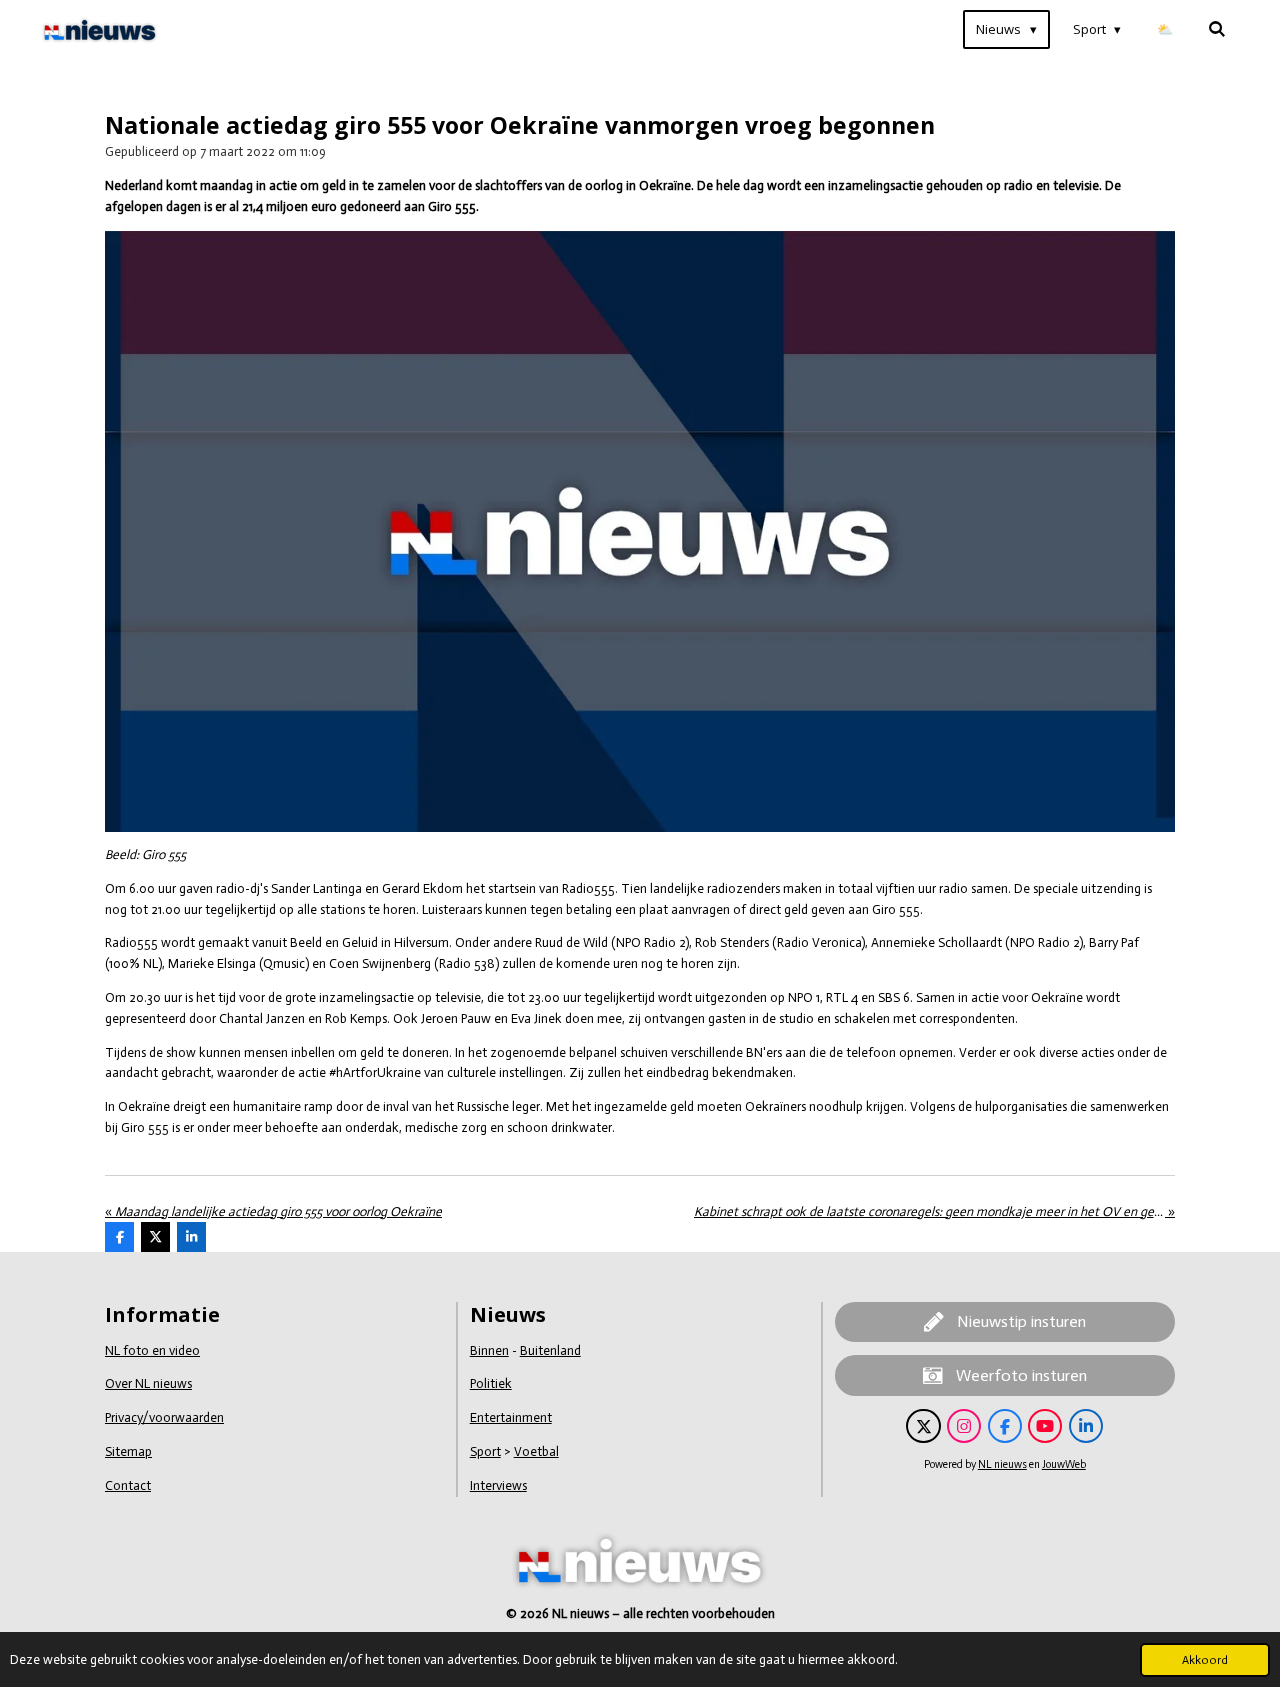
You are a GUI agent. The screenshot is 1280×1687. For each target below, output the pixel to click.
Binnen (489, 1350)
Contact (128, 1485)
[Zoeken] (1218, 29)
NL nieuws (1002, 1464)
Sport (485, 1451)
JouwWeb (1064, 1464)
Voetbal (536, 1451)
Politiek (491, 1383)
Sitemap (128, 1451)
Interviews (498, 1485)
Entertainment (511, 1417)
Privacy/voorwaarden (164, 1417)
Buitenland (550, 1350)
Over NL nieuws (148, 1383)
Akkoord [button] (1205, 1660)
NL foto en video (152, 1350)
